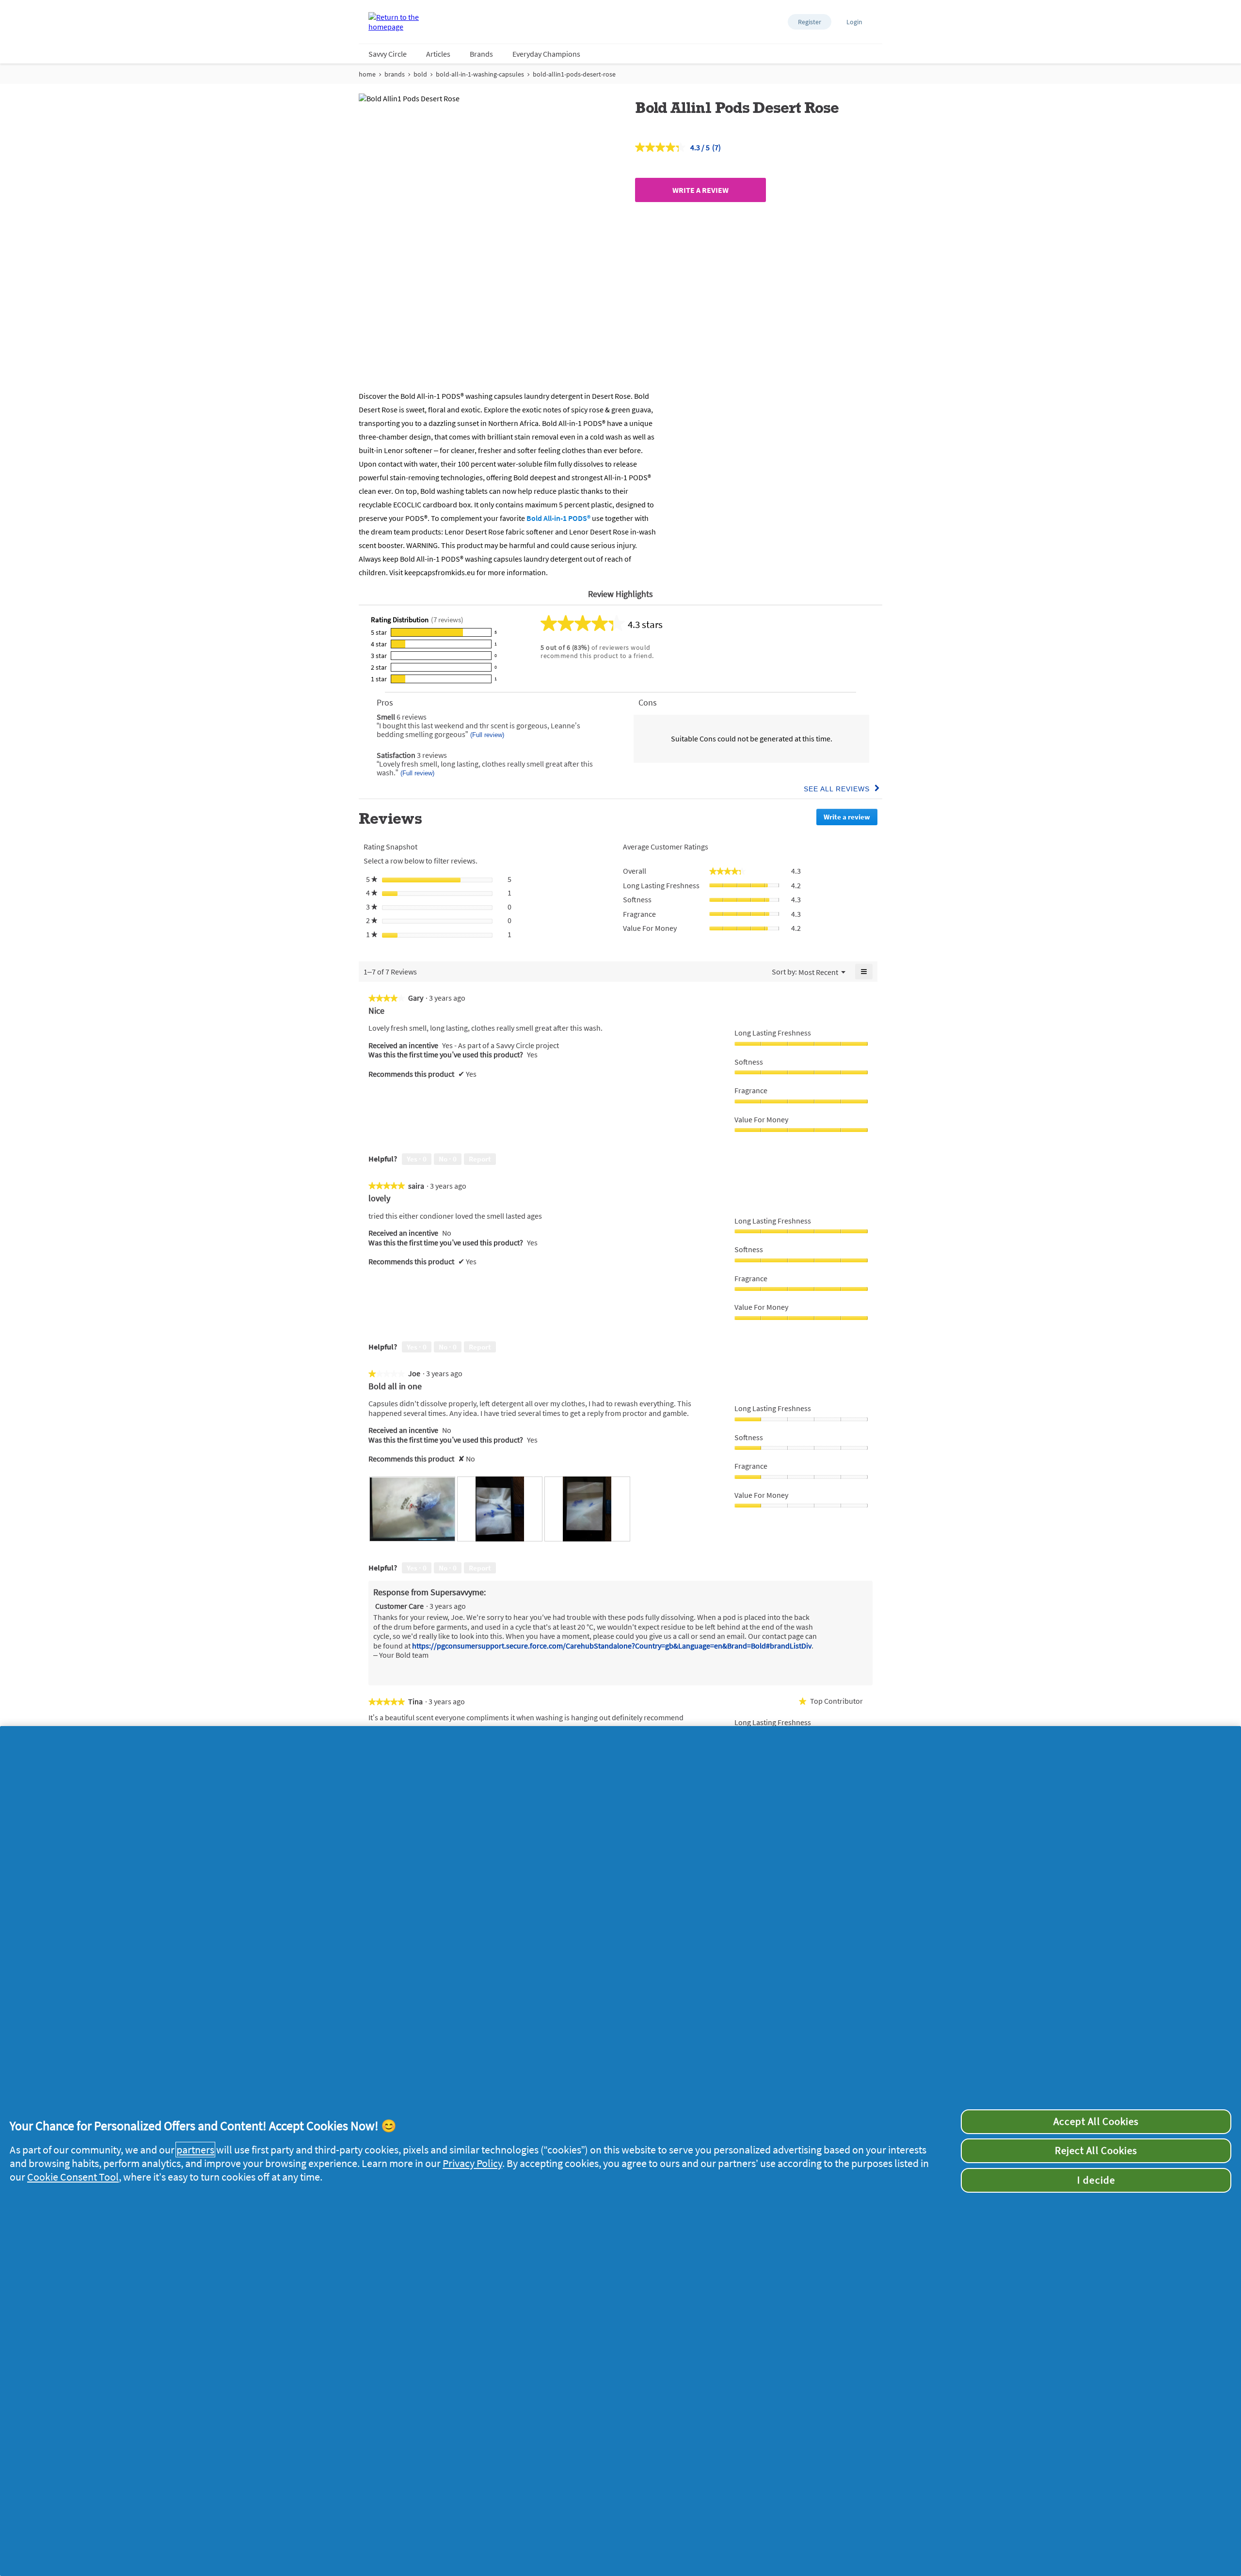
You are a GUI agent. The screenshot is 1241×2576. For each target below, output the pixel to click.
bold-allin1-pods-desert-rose (574, 74)
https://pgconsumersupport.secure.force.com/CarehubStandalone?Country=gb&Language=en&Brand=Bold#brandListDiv (612, 1646)
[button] (810, 22)
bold (420, 74)
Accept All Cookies (1096, 2121)
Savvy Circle (388, 54)
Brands (481, 54)
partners (195, 2150)
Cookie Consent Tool (73, 2177)
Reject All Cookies (1096, 2151)
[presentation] (412, 1509)
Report (480, 1159)
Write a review (700, 190)
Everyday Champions (546, 54)
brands (395, 74)
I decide (1096, 2180)
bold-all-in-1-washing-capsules (480, 74)
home (367, 74)
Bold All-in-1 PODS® (558, 518)
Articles (438, 54)
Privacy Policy (472, 2163)
